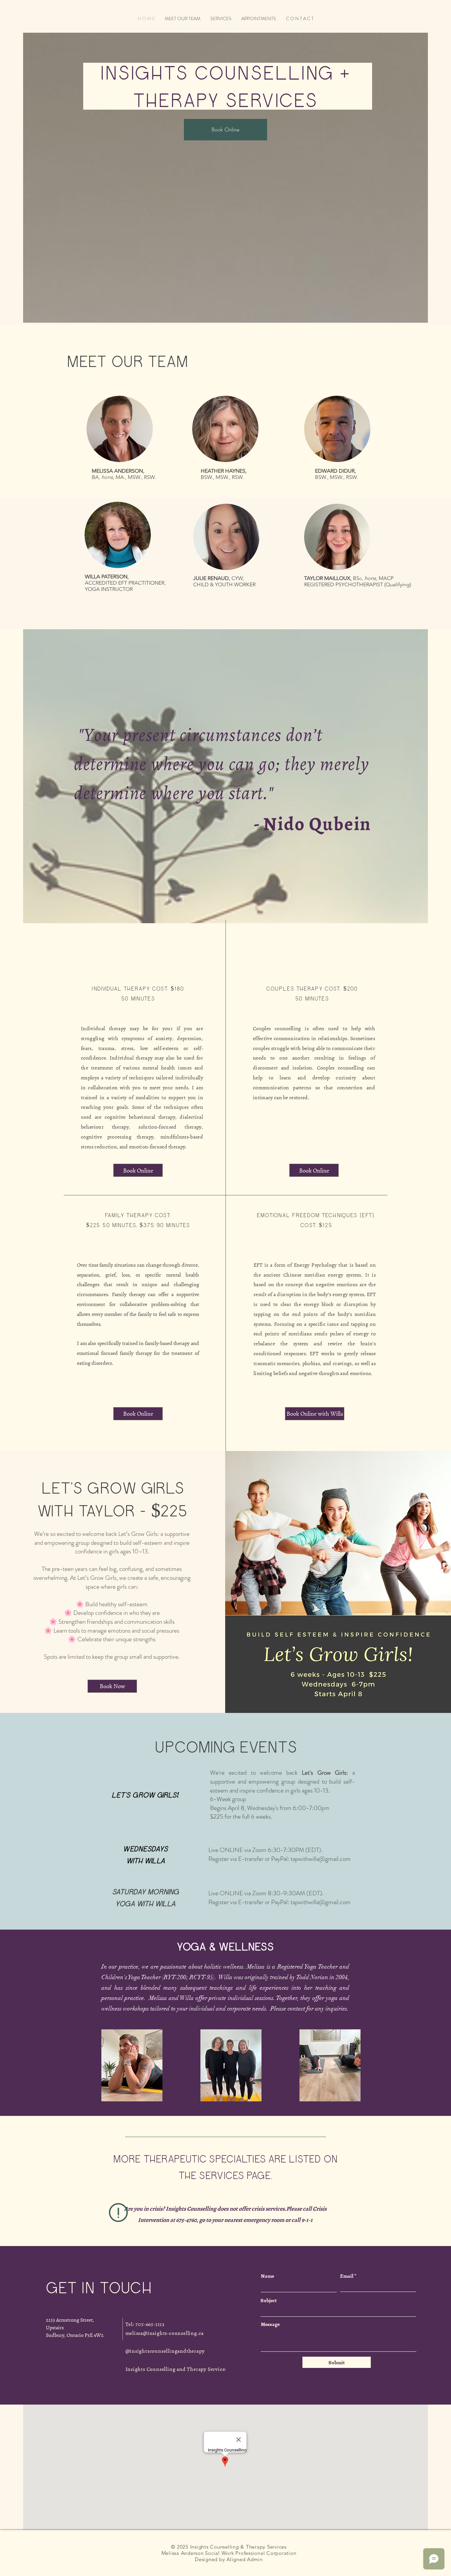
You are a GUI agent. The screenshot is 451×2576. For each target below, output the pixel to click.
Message (270, 2324)
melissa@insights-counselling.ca (165, 2333)
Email (347, 2276)
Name (267, 2276)
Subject (269, 2300)
